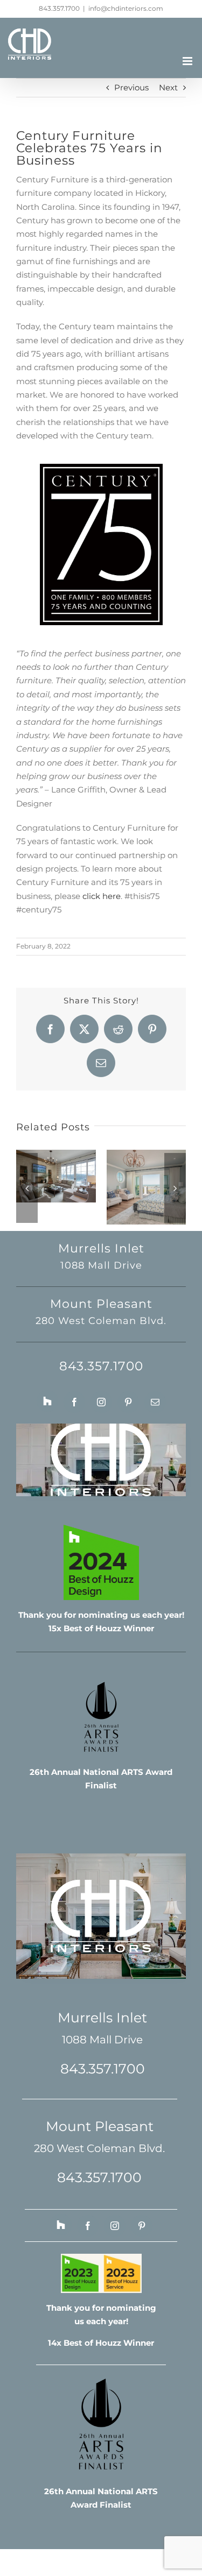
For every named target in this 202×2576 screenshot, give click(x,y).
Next (168, 87)
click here (102, 896)
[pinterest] (128, 1402)
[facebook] (74, 1402)
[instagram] (101, 1402)
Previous (131, 87)
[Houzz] (47, 1401)
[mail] (155, 1402)
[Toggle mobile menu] (188, 61)
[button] (27, 1188)
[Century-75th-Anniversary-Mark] (101, 468)
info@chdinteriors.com (126, 8)
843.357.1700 (59, 8)
